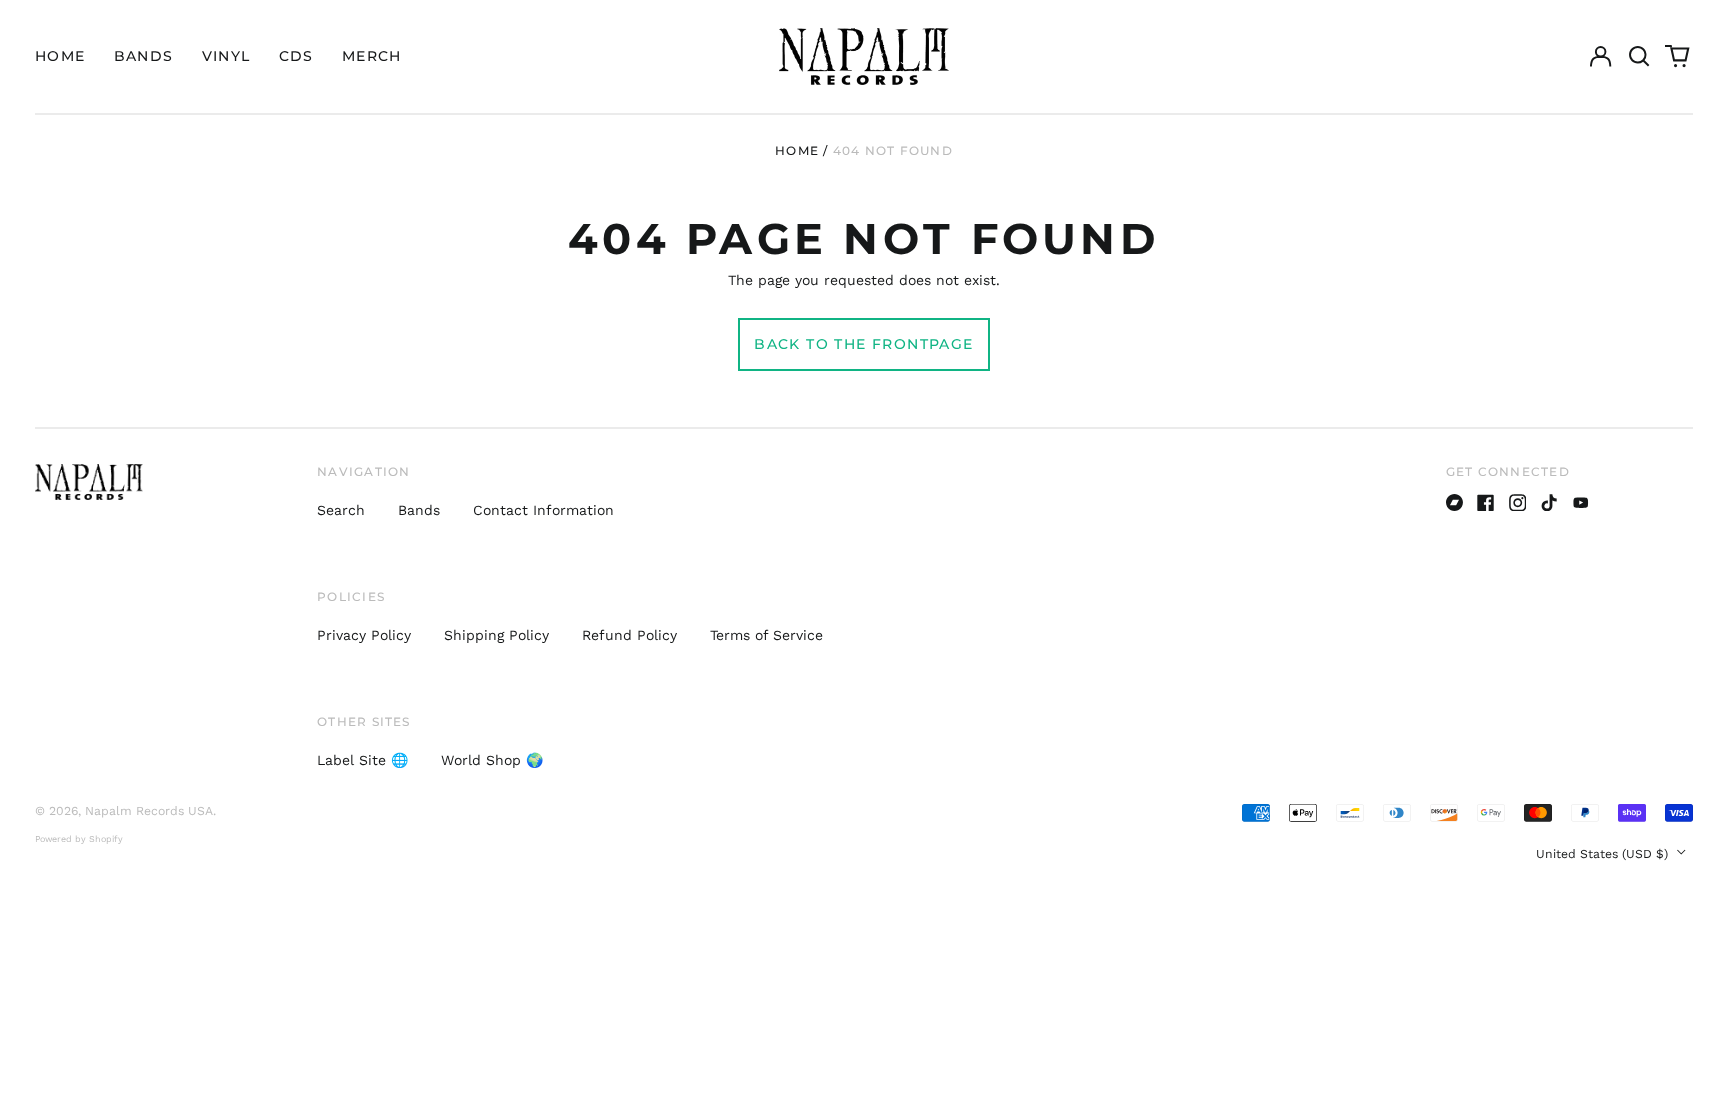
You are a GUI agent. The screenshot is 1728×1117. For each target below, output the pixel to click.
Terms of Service (766, 635)
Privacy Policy (364, 635)
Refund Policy (629, 635)
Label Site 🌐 (362, 760)
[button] (1639, 57)
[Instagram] (1518, 503)
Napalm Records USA (149, 811)
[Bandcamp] (1455, 503)
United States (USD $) (1604, 854)
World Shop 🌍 (492, 760)
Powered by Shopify (79, 839)
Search (341, 510)
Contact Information (543, 510)
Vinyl (226, 56)
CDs (296, 56)
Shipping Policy (496, 635)
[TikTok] (1549, 503)
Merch (372, 56)
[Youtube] (1581, 503)
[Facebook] (1486, 503)
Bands (144, 56)
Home (60, 56)
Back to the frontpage (863, 344)
